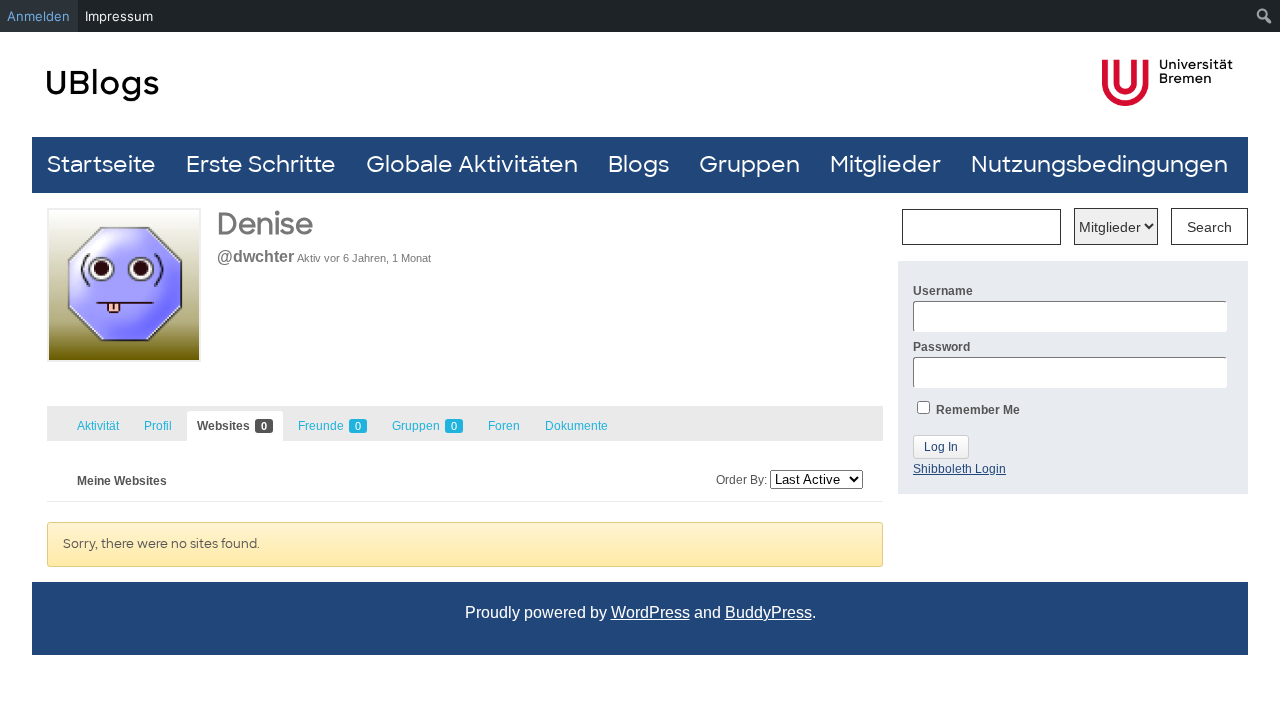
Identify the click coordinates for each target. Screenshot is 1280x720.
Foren (504, 426)
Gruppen (749, 164)
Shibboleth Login (959, 469)
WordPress (650, 612)
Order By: (741, 480)
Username (943, 291)
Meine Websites (122, 481)
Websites (232, 426)
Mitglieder (885, 164)
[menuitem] (1264, 16)
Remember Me (976, 410)
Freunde (329, 426)
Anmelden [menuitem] (38, 16)
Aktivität (98, 426)
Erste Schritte (261, 164)
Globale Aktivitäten (472, 164)
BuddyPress (768, 612)
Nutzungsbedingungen (1099, 164)
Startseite (101, 164)
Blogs (638, 164)
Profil (158, 426)
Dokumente (576, 426)
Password (941, 347)
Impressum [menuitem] (119, 16)
